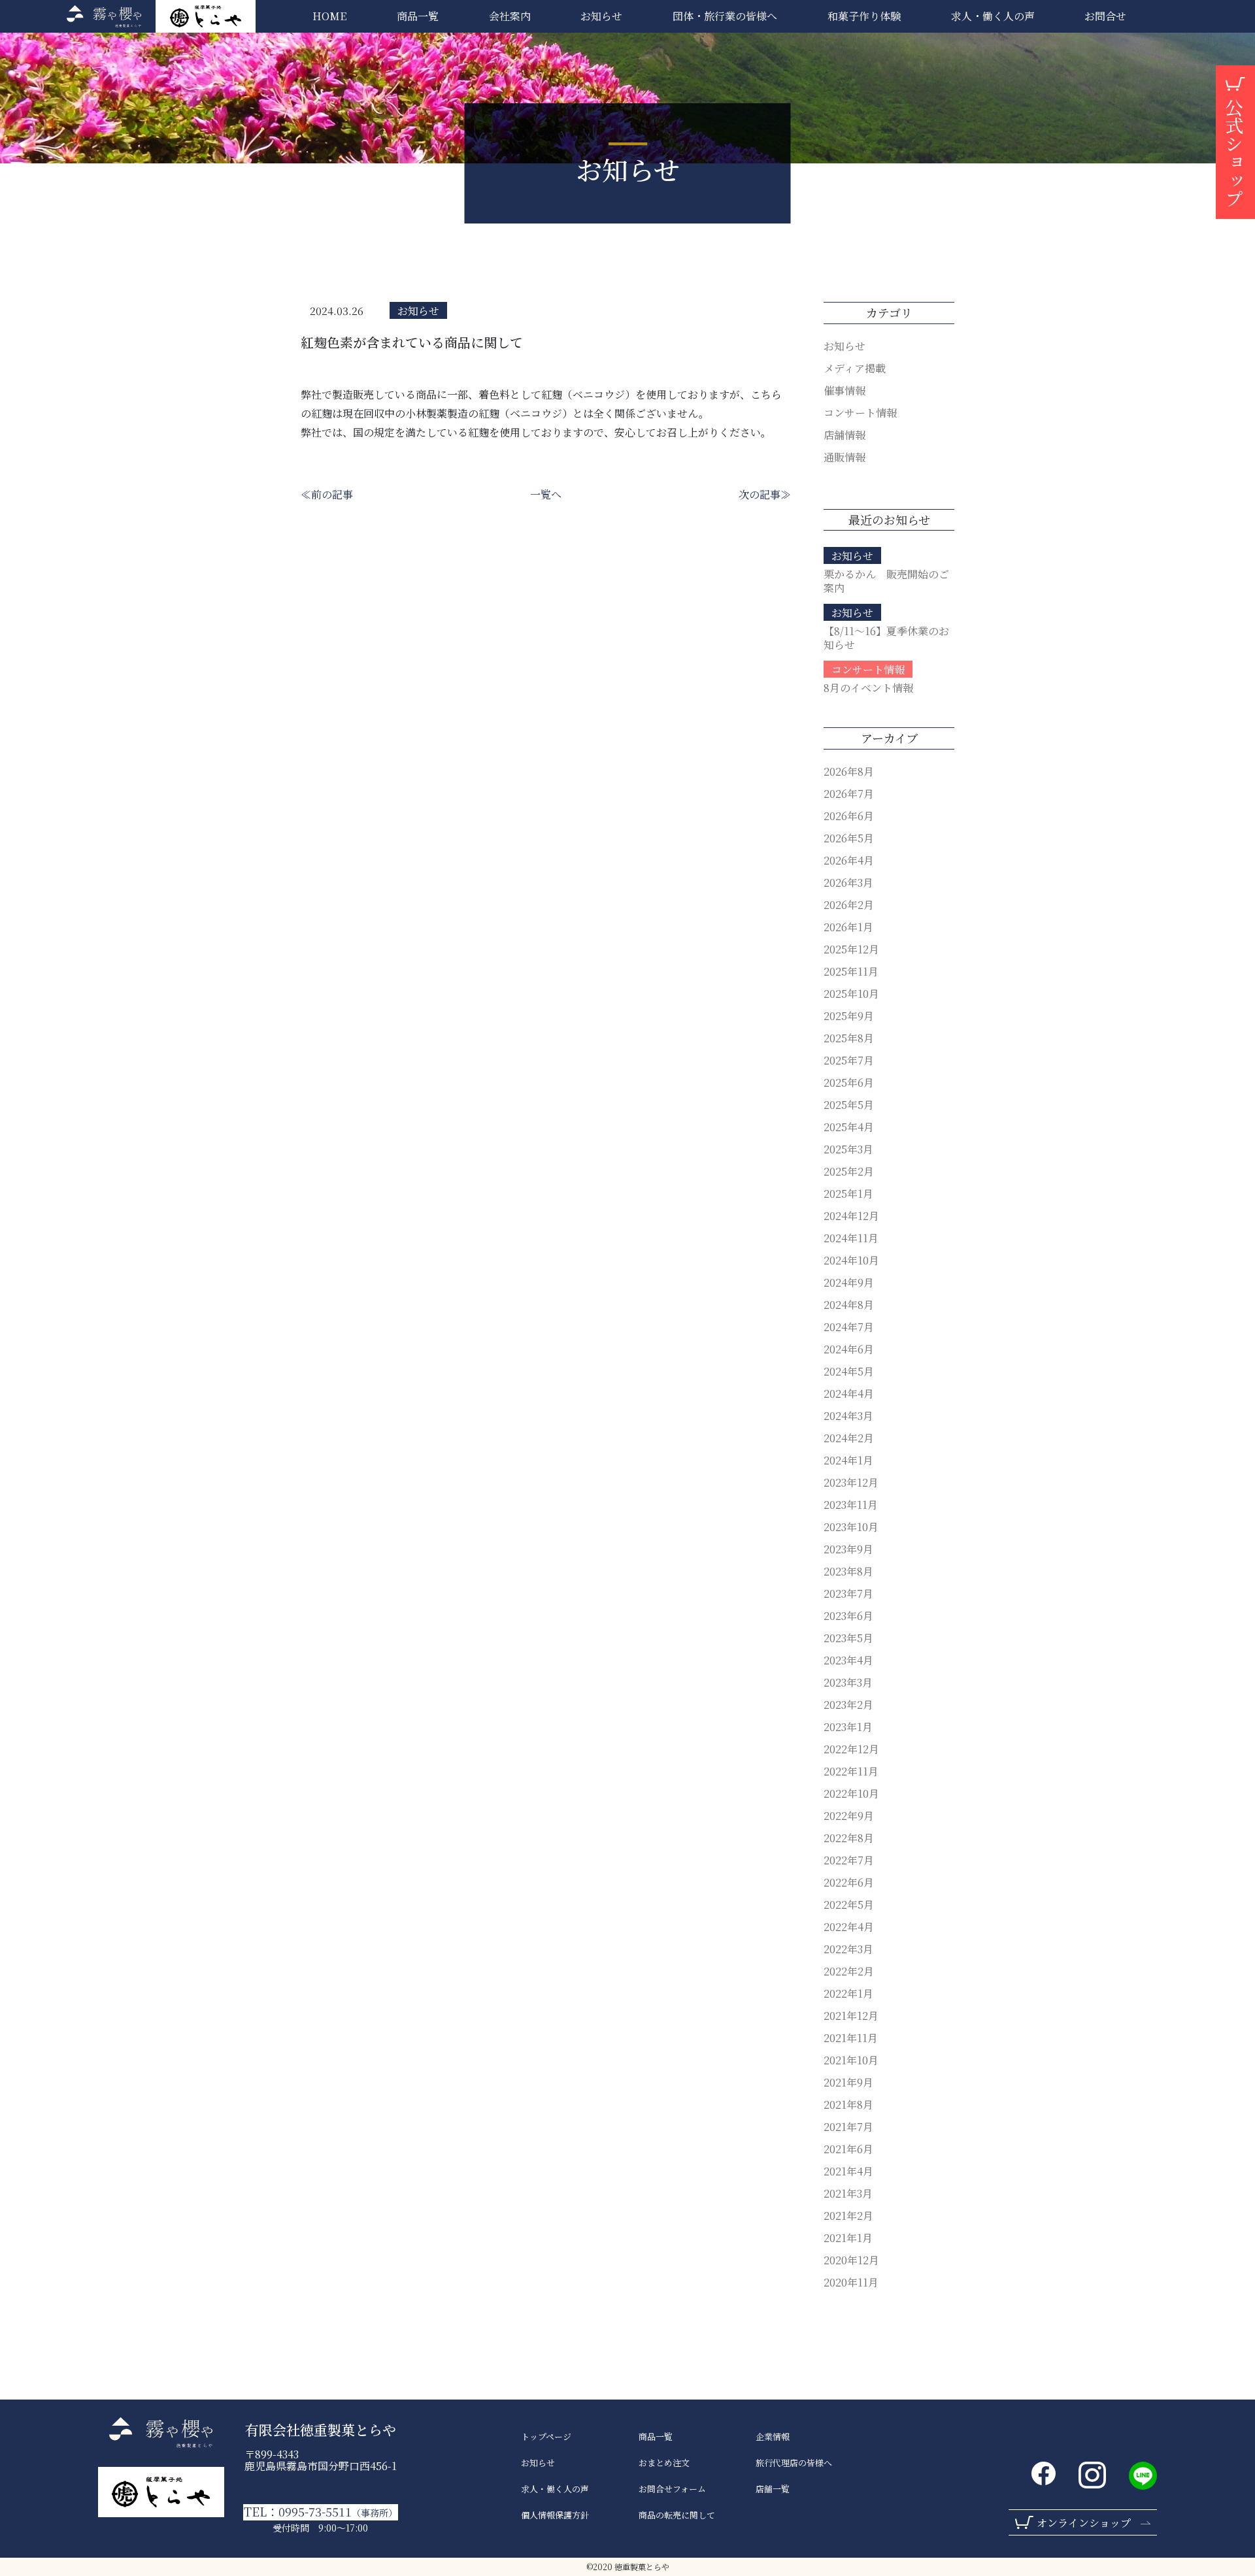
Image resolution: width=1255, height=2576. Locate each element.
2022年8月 (849, 1838)
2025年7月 (849, 1060)
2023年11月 (851, 1505)
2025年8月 (849, 1038)
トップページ (546, 2437)
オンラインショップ (1084, 2523)
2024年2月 (849, 1438)
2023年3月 (848, 1682)
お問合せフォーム (672, 2489)
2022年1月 (848, 1993)
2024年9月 (849, 1282)
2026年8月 (849, 771)
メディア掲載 (855, 368)
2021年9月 (848, 2082)
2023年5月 (848, 1638)
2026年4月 (849, 860)
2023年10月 (851, 1527)
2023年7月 (848, 1593)
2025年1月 (848, 1194)
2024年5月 (849, 1371)
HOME (329, 16)
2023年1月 (848, 1727)
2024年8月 (849, 1305)
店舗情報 (845, 435)
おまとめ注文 (664, 2463)
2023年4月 (848, 1660)
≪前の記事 (327, 494)
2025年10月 (851, 994)
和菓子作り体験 (864, 16)
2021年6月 (848, 2149)
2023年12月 (851, 1482)
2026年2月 (849, 905)
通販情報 (845, 457)
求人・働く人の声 (555, 2489)
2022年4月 (849, 1927)
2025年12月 (851, 949)
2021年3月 (848, 2193)
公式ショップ (1234, 153)
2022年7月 (849, 1860)
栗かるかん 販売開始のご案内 (886, 581)
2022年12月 (851, 1749)
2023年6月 (848, 1616)
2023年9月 (848, 1549)
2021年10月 (851, 2060)
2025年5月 (849, 1105)
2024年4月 (849, 1394)
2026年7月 (849, 794)
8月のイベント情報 (868, 688)
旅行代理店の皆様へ (794, 2463)
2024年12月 (851, 1216)
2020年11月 (851, 2282)
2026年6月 (849, 816)
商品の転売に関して (677, 2515)
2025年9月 (849, 1016)
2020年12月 (851, 2260)
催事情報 (845, 390)
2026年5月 (849, 838)
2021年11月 (851, 2038)
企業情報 (773, 2437)
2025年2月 (849, 1171)
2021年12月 (851, 2016)
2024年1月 (848, 1460)
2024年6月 (849, 1349)
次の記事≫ (765, 494)
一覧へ (546, 494)
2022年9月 (849, 1816)
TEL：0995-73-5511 (321, 2512)
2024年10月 (851, 1260)
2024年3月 (848, 1416)
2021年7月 (848, 2127)
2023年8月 (848, 1571)
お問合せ (1105, 16)
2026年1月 (848, 927)
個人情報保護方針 (555, 2515)
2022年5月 (849, 1905)
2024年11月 (851, 1238)
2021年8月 (848, 2105)
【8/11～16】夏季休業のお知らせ (886, 638)
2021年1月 (848, 2238)
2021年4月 (848, 2171)
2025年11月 (851, 971)
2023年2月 (848, 1705)
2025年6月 (849, 1082)
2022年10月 (851, 1793)
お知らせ (601, 16)
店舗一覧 (773, 2489)
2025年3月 (848, 1149)
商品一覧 (418, 16)
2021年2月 (848, 2216)
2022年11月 (851, 1771)
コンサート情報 (860, 413)
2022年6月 (849, 1882)
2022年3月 (848, 1949)
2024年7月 (849, 1327)
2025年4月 (849, 1127)
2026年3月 (848, 883)
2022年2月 (849, 1971)
